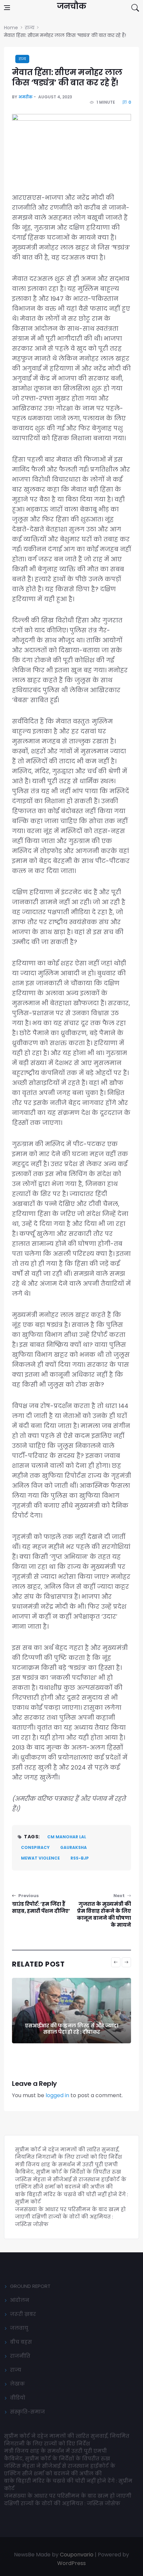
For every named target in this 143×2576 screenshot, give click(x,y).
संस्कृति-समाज (27, 2412)
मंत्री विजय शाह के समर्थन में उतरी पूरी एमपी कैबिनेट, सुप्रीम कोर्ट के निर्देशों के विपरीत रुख (68, 2168)
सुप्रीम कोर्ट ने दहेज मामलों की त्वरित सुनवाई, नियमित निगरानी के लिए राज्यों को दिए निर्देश (69, 2153)
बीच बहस (21, 2342)
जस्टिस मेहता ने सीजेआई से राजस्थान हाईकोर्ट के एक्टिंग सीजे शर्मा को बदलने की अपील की (71, 2183)
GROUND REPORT (30, 2286)
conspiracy (35, 1847)
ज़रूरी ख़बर (23, 2314)
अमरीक (25, 97)
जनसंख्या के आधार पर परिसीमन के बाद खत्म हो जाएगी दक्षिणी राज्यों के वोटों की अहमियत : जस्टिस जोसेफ (70, 2217)
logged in (57, 2095)
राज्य (22, 59)
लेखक (17, 2384)
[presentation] (116, 1962)
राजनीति (20, 2356)
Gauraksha (73, 1847)
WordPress (71, 2563)
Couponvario (77, 2555)
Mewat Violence (40, 1858)
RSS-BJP (80, 1858)
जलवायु (19, 2328)
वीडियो (18, 2398)
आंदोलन (20, 2300)
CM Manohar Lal (67, 1837)
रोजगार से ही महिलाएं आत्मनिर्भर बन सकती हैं (71, 2032)
